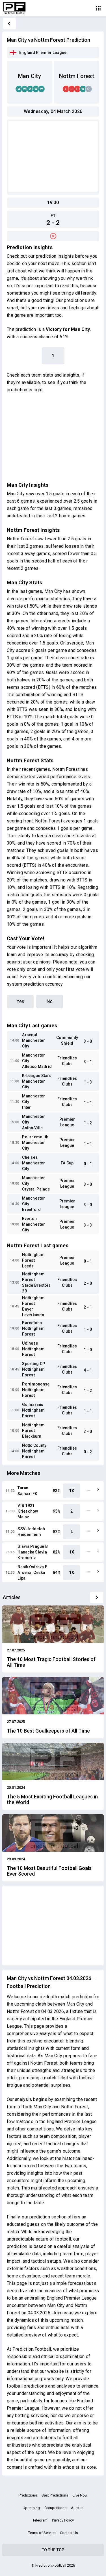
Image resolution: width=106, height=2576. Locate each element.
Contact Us (69, 2533)
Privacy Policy (63, 2520)
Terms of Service (42, 2533)
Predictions (28, 2495)
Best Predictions (55, 2495)
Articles (77, 2508)
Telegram (40, 2520)
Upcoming (31, 2508)
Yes (20, 1001)
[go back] (9, 24)
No (50, 1001)
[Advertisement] (53, 156)
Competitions (55, 2508)
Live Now (80, 2495)
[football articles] (97, 1597)
